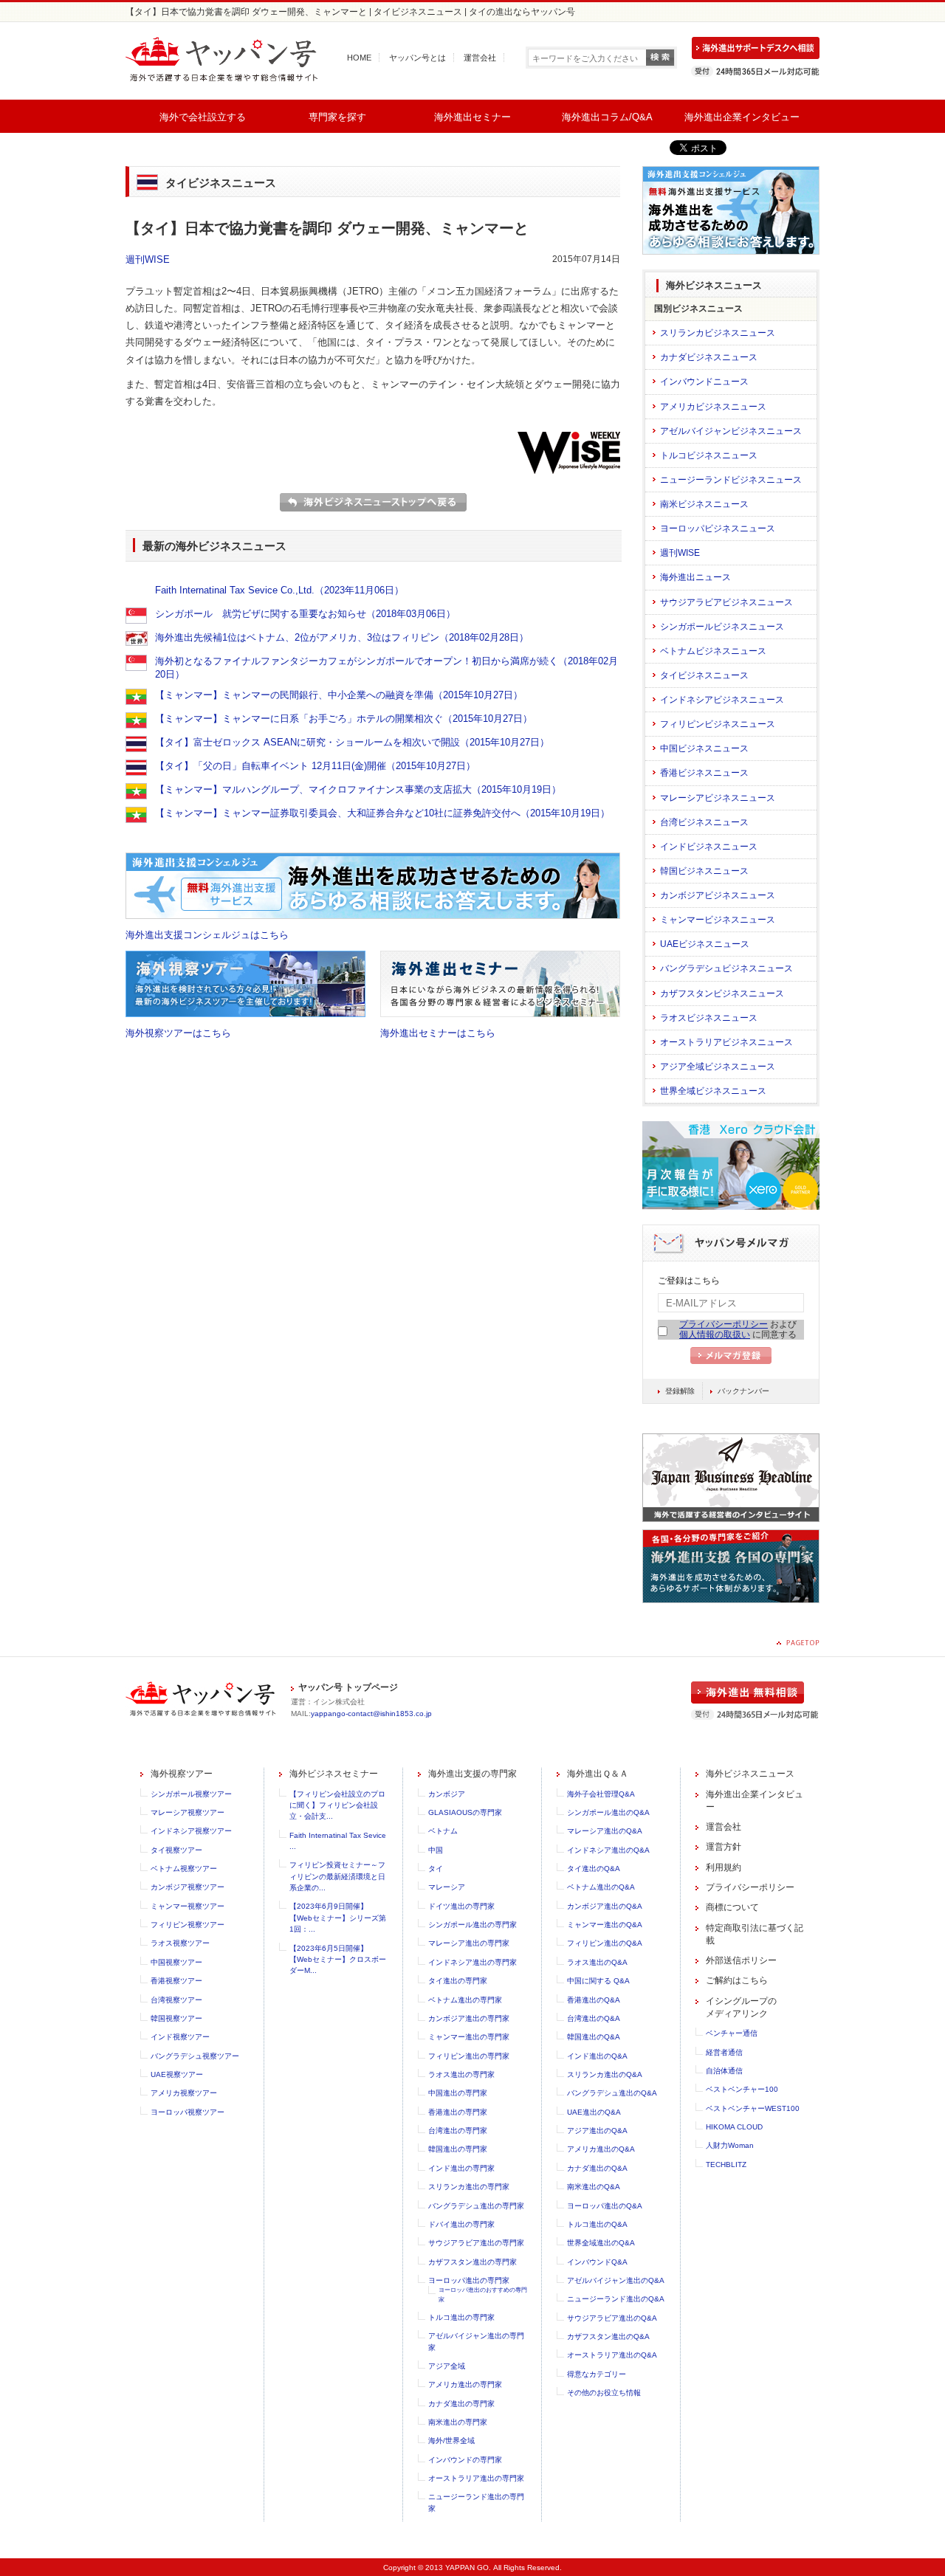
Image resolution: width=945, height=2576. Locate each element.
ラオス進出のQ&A (597, 1962)
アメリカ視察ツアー (184, 2093)
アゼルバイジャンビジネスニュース (731, 431)
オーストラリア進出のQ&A (612, 2355)
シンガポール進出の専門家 (472, 1925)
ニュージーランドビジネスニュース (731, 480)
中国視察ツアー (176, 1962)
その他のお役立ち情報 (604, 2393)
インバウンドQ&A (597, 2262)
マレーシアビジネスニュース (718, 798)
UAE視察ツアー (177, 2074)
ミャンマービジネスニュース (718, 920)
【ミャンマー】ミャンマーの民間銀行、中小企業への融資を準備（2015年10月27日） (339, 695)
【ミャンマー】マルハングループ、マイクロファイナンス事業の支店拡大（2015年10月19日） (358, 789)
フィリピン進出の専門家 (469, 2056)
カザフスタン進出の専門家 (472, 2262)
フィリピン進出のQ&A (605, 1943)
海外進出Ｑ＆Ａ (598, 1774)
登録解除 (680, 1391)
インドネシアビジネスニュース (722, 700)
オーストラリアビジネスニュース (726, 1042)
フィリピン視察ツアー (188, 1925)
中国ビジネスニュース (704, 748)
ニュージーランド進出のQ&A (616, 2299)
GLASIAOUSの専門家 (465, 1812)
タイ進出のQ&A (594, 1869)
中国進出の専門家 (458, 2093)
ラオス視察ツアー (180, 1943)
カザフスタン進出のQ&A (608, 2336)
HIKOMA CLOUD (734, 2127)
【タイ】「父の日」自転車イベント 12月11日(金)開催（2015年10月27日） (315, 766)
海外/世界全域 (451, 2441)
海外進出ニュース (695, 577)
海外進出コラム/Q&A (607, 117)
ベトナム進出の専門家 (465, 2000)
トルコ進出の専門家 (461, 2317)
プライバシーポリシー (724, 1324)
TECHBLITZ (726, 2165)
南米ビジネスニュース (704, 504)
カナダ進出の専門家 (461, 2404)
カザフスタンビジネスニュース (722, 993)
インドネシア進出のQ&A (608, 1850)
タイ (436, 1869)
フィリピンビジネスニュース (718, 724)
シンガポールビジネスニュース (722, 627)
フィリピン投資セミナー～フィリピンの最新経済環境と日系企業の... (337, 1876)
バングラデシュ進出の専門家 (476, 2206)
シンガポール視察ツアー (191, 1794)
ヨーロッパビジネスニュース (718, 528)
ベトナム (443, 1831)
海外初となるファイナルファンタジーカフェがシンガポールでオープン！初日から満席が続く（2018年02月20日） (386, 668)
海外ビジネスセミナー (334, 1774)
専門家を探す (337, 117)
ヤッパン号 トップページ (348, 1687)
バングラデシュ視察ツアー (195, 2056)
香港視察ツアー (176, 1981)
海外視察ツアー (182, 1774)
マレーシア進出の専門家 (469, 1943)
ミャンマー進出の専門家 (469, 2037)
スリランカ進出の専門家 (469, 2187)
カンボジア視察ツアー (188, 1887)
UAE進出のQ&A (594, 2112)
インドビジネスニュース (709, 847)
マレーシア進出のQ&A (605, 1831)
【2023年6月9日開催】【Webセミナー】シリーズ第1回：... (338, 1918)
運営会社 (480, 58)
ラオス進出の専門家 (461, 2074)
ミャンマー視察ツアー (188, 1906)
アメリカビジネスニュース (713, 407)
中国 (436, 1850)
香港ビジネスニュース (704, 773)
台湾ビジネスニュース (704, 822)
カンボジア (447, 1794)
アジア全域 (447, 2366)
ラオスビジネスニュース (709, 1018)
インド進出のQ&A (597, 2056)
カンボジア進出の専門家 (469, 2018)
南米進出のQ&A (594, 2187)
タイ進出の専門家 (458, 1981)
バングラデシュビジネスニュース (726, 968)
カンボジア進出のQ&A (605, 1906)
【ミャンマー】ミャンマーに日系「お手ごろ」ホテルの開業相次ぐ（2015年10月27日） (344, 719)
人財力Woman (730, 2145)
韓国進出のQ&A (594, 2037)
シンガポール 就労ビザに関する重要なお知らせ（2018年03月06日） (305, 614)
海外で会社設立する (203, 117)
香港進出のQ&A (594, 2000)
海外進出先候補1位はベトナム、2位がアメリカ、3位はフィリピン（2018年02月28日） (342, 637)
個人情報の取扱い (715, 1335)
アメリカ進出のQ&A (601, 2149)
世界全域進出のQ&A (601, 2243)
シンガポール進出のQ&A (608, 1812)
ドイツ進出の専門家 (461, 1906)
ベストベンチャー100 (742, 2089)
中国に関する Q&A (598, 1981)
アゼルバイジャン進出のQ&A (616, 2280)
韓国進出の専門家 (458, 2149)
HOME (359, 58)
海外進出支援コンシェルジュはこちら (207, 935)
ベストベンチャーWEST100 (753, 2108)
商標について (732, 1907)
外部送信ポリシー (741, 1960)
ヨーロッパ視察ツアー (188, 2112)
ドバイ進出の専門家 (461, 2224)
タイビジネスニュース (704, 675)
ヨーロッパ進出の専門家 (469, 2280)
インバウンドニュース (704, 382)
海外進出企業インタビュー (742, 117)
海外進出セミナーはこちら (438, 1033)
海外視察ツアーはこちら (178, 1033)
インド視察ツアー (180, 2037)
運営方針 (724, 1847)
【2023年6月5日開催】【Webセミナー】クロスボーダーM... (338, 1960)
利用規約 (724, 1867)
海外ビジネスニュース (750, 1774)
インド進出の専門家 (461, 2168)
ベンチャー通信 (732, 2033)
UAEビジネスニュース (705, 944)
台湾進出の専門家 (458, 2131)
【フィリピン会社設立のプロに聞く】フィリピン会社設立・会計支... (337, 1805)
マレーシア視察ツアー (188, 1812)
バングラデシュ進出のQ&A (612, 2093)
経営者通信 (724, 2052)
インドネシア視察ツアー (191, 1831)
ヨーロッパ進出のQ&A (605, 2206)
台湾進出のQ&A (594, 2018)
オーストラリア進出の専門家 (476, 2478)
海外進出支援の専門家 (472, 1774)
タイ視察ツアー (176, 1850)
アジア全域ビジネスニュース (718, 1067)
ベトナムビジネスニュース (713, 651)
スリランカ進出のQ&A (605, 2074)
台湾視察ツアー (176, 2000)
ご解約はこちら (737, 1980)
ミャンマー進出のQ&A (605, 1925)
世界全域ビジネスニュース (713, 1091)
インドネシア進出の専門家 (472, 1962)
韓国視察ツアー (176, 2018)
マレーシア (447, 1887)
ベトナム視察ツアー (184, 1869)
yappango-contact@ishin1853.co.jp (371, 1714)
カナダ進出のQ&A (597, 2168)
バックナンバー (743, 1391)
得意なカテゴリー (597, 2374)
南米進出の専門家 (458, 2422)
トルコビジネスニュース (709, 455)
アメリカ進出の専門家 (465, 2384)
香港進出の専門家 (458, 2112)
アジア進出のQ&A (597, 2131)
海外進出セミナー (472, 117)
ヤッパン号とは (417, 58)
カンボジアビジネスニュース (718, 895)
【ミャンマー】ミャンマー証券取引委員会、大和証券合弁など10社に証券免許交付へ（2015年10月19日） (382, 813)
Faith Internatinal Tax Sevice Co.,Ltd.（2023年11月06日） (279, 590)
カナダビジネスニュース (709, 357)
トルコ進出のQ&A (597, 2224)
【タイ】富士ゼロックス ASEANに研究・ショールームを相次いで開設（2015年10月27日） (352, 742)
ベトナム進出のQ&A (601, 1887)
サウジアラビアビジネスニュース (726, 602)
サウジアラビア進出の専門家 (476, 2243)
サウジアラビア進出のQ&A (612, 2318)
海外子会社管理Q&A (601, 1794)
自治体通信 (724, 2071)
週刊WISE (148, 259)
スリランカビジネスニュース (718, 333)
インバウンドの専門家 (465, 2460)
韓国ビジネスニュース (704, 871)
